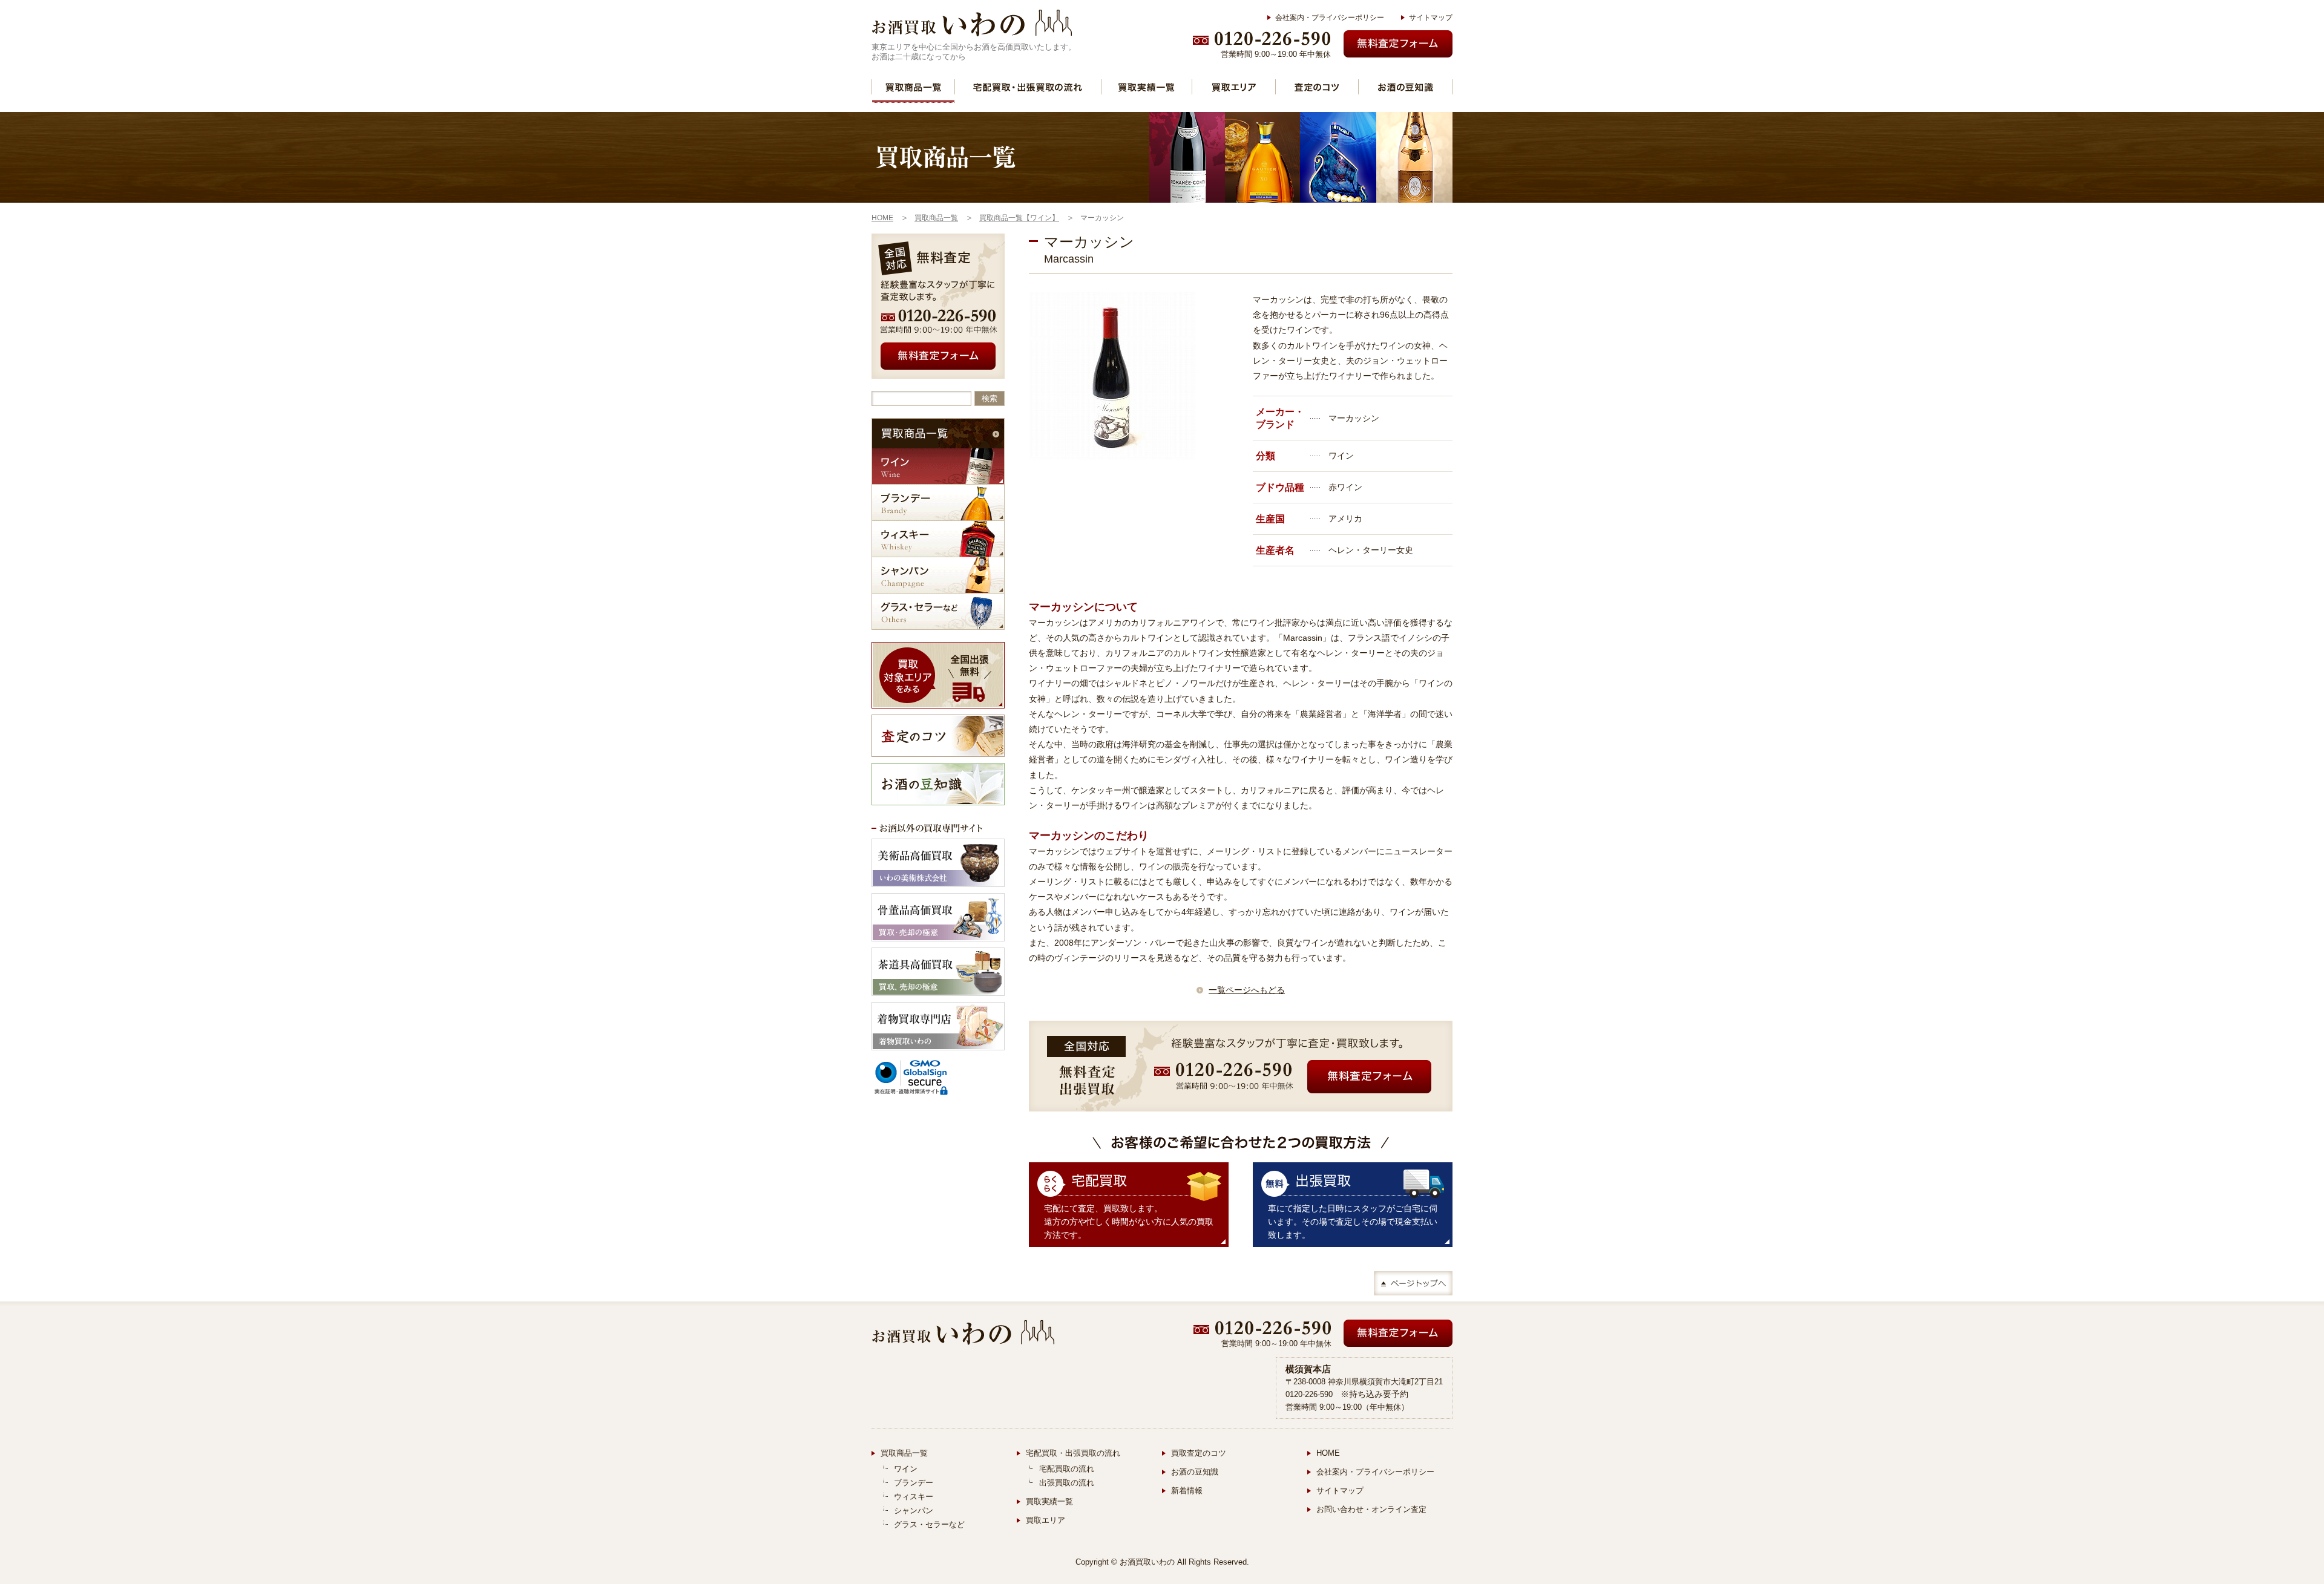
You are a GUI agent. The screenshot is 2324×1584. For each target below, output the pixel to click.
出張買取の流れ (1067, 1483)
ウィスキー (938, 539)
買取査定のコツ (1199, 1453)
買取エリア (1234, 87)
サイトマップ (1431, 18)
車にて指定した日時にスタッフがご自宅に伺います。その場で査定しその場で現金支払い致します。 (1353, 1222)
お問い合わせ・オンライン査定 (1371, 1509)
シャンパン (938, 575)
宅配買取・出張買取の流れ (1028, 87)
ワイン (938, 466)
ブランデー (938, 502)
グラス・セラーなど (938, 611)
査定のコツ (1317, 87)
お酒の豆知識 (1405, 87)
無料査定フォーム (1398, 44)
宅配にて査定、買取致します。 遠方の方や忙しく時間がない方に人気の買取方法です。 (1129, 1222)
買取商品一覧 (913, 87)
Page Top (1413, 1283)
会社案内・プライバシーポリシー (1330, 18)
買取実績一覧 (1147, 87)
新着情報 (1187, 1491)
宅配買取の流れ (1067, 1469)
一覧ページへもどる (1247, 990)
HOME (1328, 1453)
